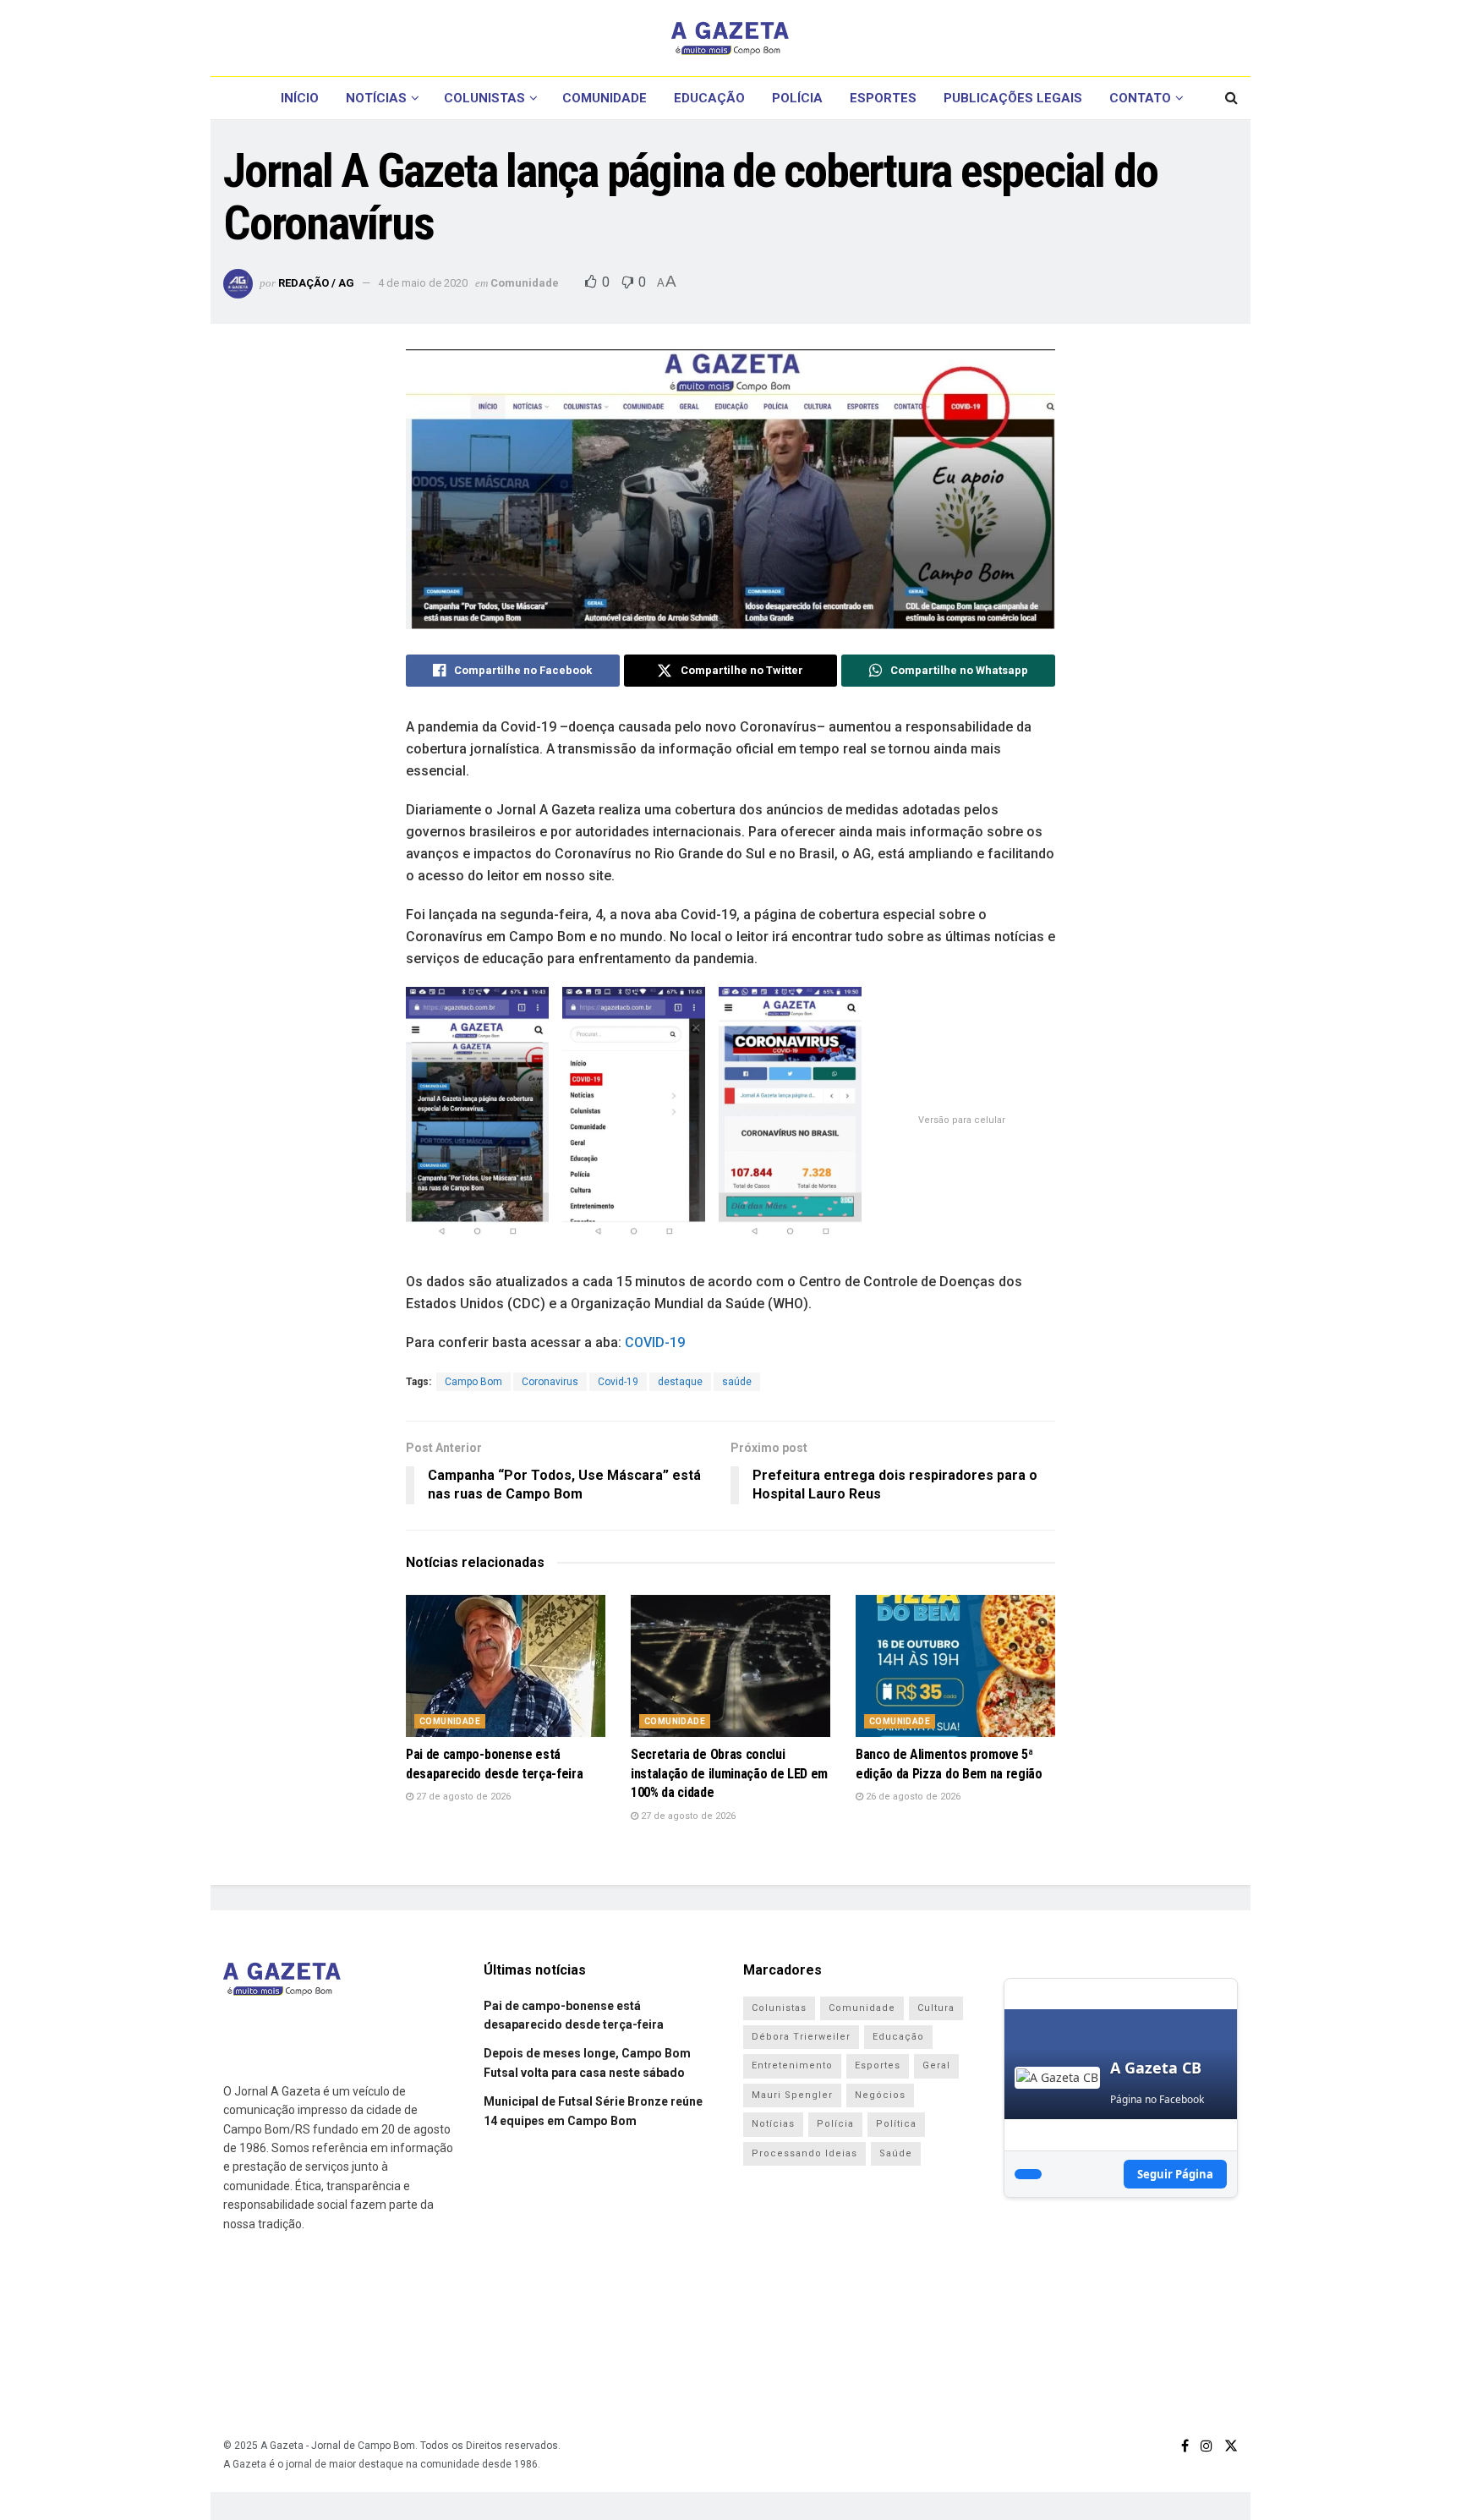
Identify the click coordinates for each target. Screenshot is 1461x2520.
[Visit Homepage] (730, 38)
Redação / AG (316, 283)
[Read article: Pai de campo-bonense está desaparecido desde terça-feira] (506, 1666)
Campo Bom (473, 1382)
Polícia (797, 98)
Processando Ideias (804, 2153)
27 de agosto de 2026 (462, 1797)
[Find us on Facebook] (1185, 2446)
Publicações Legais (1013, 98)
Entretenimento (792, 2065)
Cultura (936, 2008)
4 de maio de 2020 (423, 283)
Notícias (376, 98)
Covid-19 (618, 1382)
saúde (737, 1382)
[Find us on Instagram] (1207, 2446)
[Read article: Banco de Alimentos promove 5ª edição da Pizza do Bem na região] (955, 1666)
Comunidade (605, 98)
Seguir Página (1175, 2174)
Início (300, 98)
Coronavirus (550, 1382)
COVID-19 (655, 1342)
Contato (1140, 98)
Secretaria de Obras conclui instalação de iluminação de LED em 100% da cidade (729, 1773)
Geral (936, 2065)
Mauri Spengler (792, 2095)
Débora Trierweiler (801, 2037)
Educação (709, 98)
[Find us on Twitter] (1231, 2446)
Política (896, 2124)
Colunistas (484, 98)
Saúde (896, 2153)
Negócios (880, 2095)
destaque (680, 1382)
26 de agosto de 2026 (912, 1797)
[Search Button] (1231, 98)
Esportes (883, 98)
